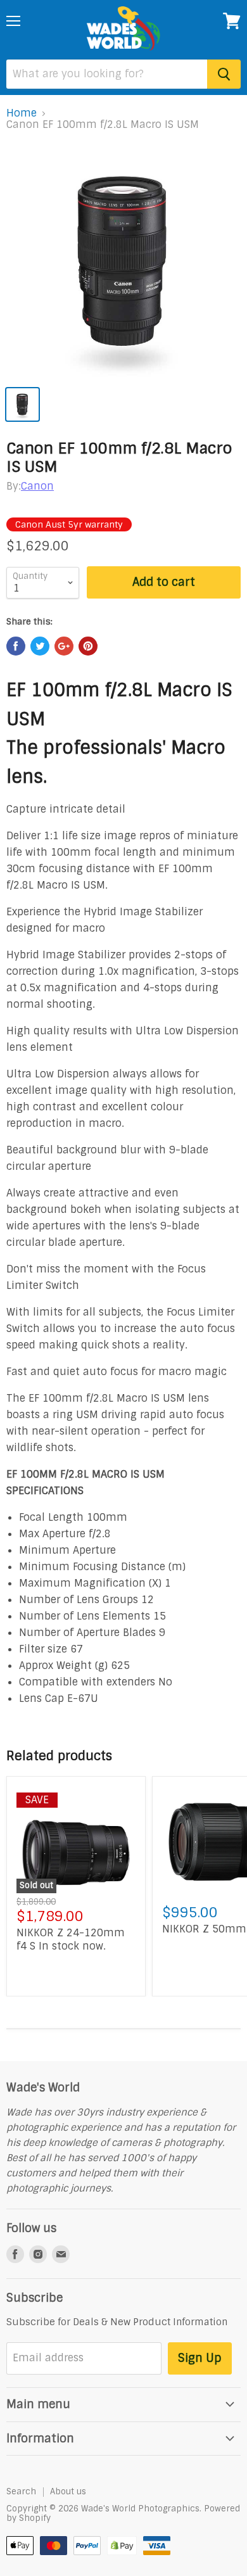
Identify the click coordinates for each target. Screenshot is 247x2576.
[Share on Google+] (64, 646)
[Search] (224, 74)
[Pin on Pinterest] (88, 646)
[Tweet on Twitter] (40, 646)
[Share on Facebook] (16, 646)
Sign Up (200, 2358)
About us (68, 2491)
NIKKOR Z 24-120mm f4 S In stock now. (71, 1939)
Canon (37, 486)
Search (21, 2491)
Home (22, 113)
